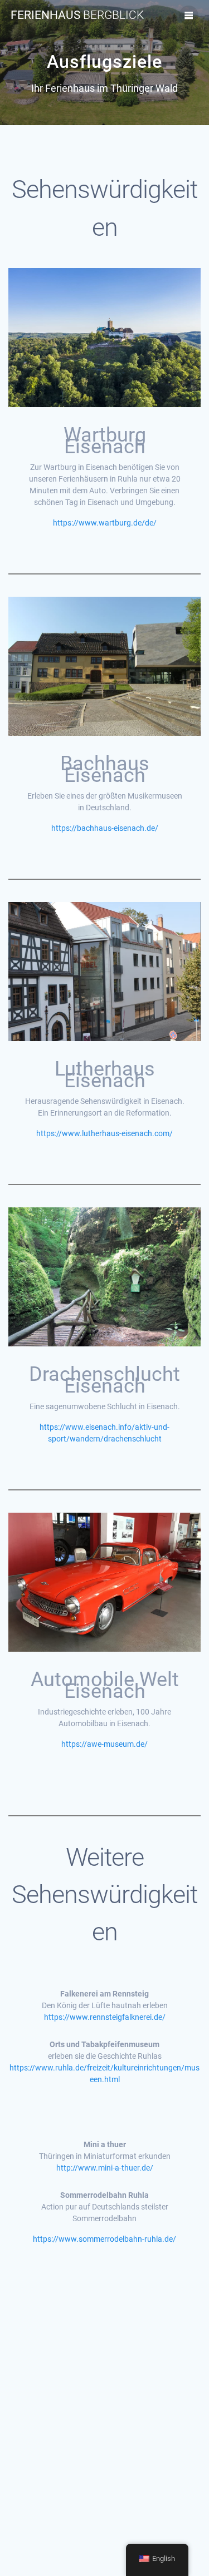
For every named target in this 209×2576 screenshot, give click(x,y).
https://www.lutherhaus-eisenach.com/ (104, 1133)
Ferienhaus (77, 15)
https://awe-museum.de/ (104, 1744)
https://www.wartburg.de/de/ (105, 523)
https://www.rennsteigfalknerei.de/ (105, 2017)
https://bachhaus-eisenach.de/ (105, 828)
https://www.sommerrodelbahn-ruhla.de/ (104, 2239)
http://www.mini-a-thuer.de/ (105, 2168)
